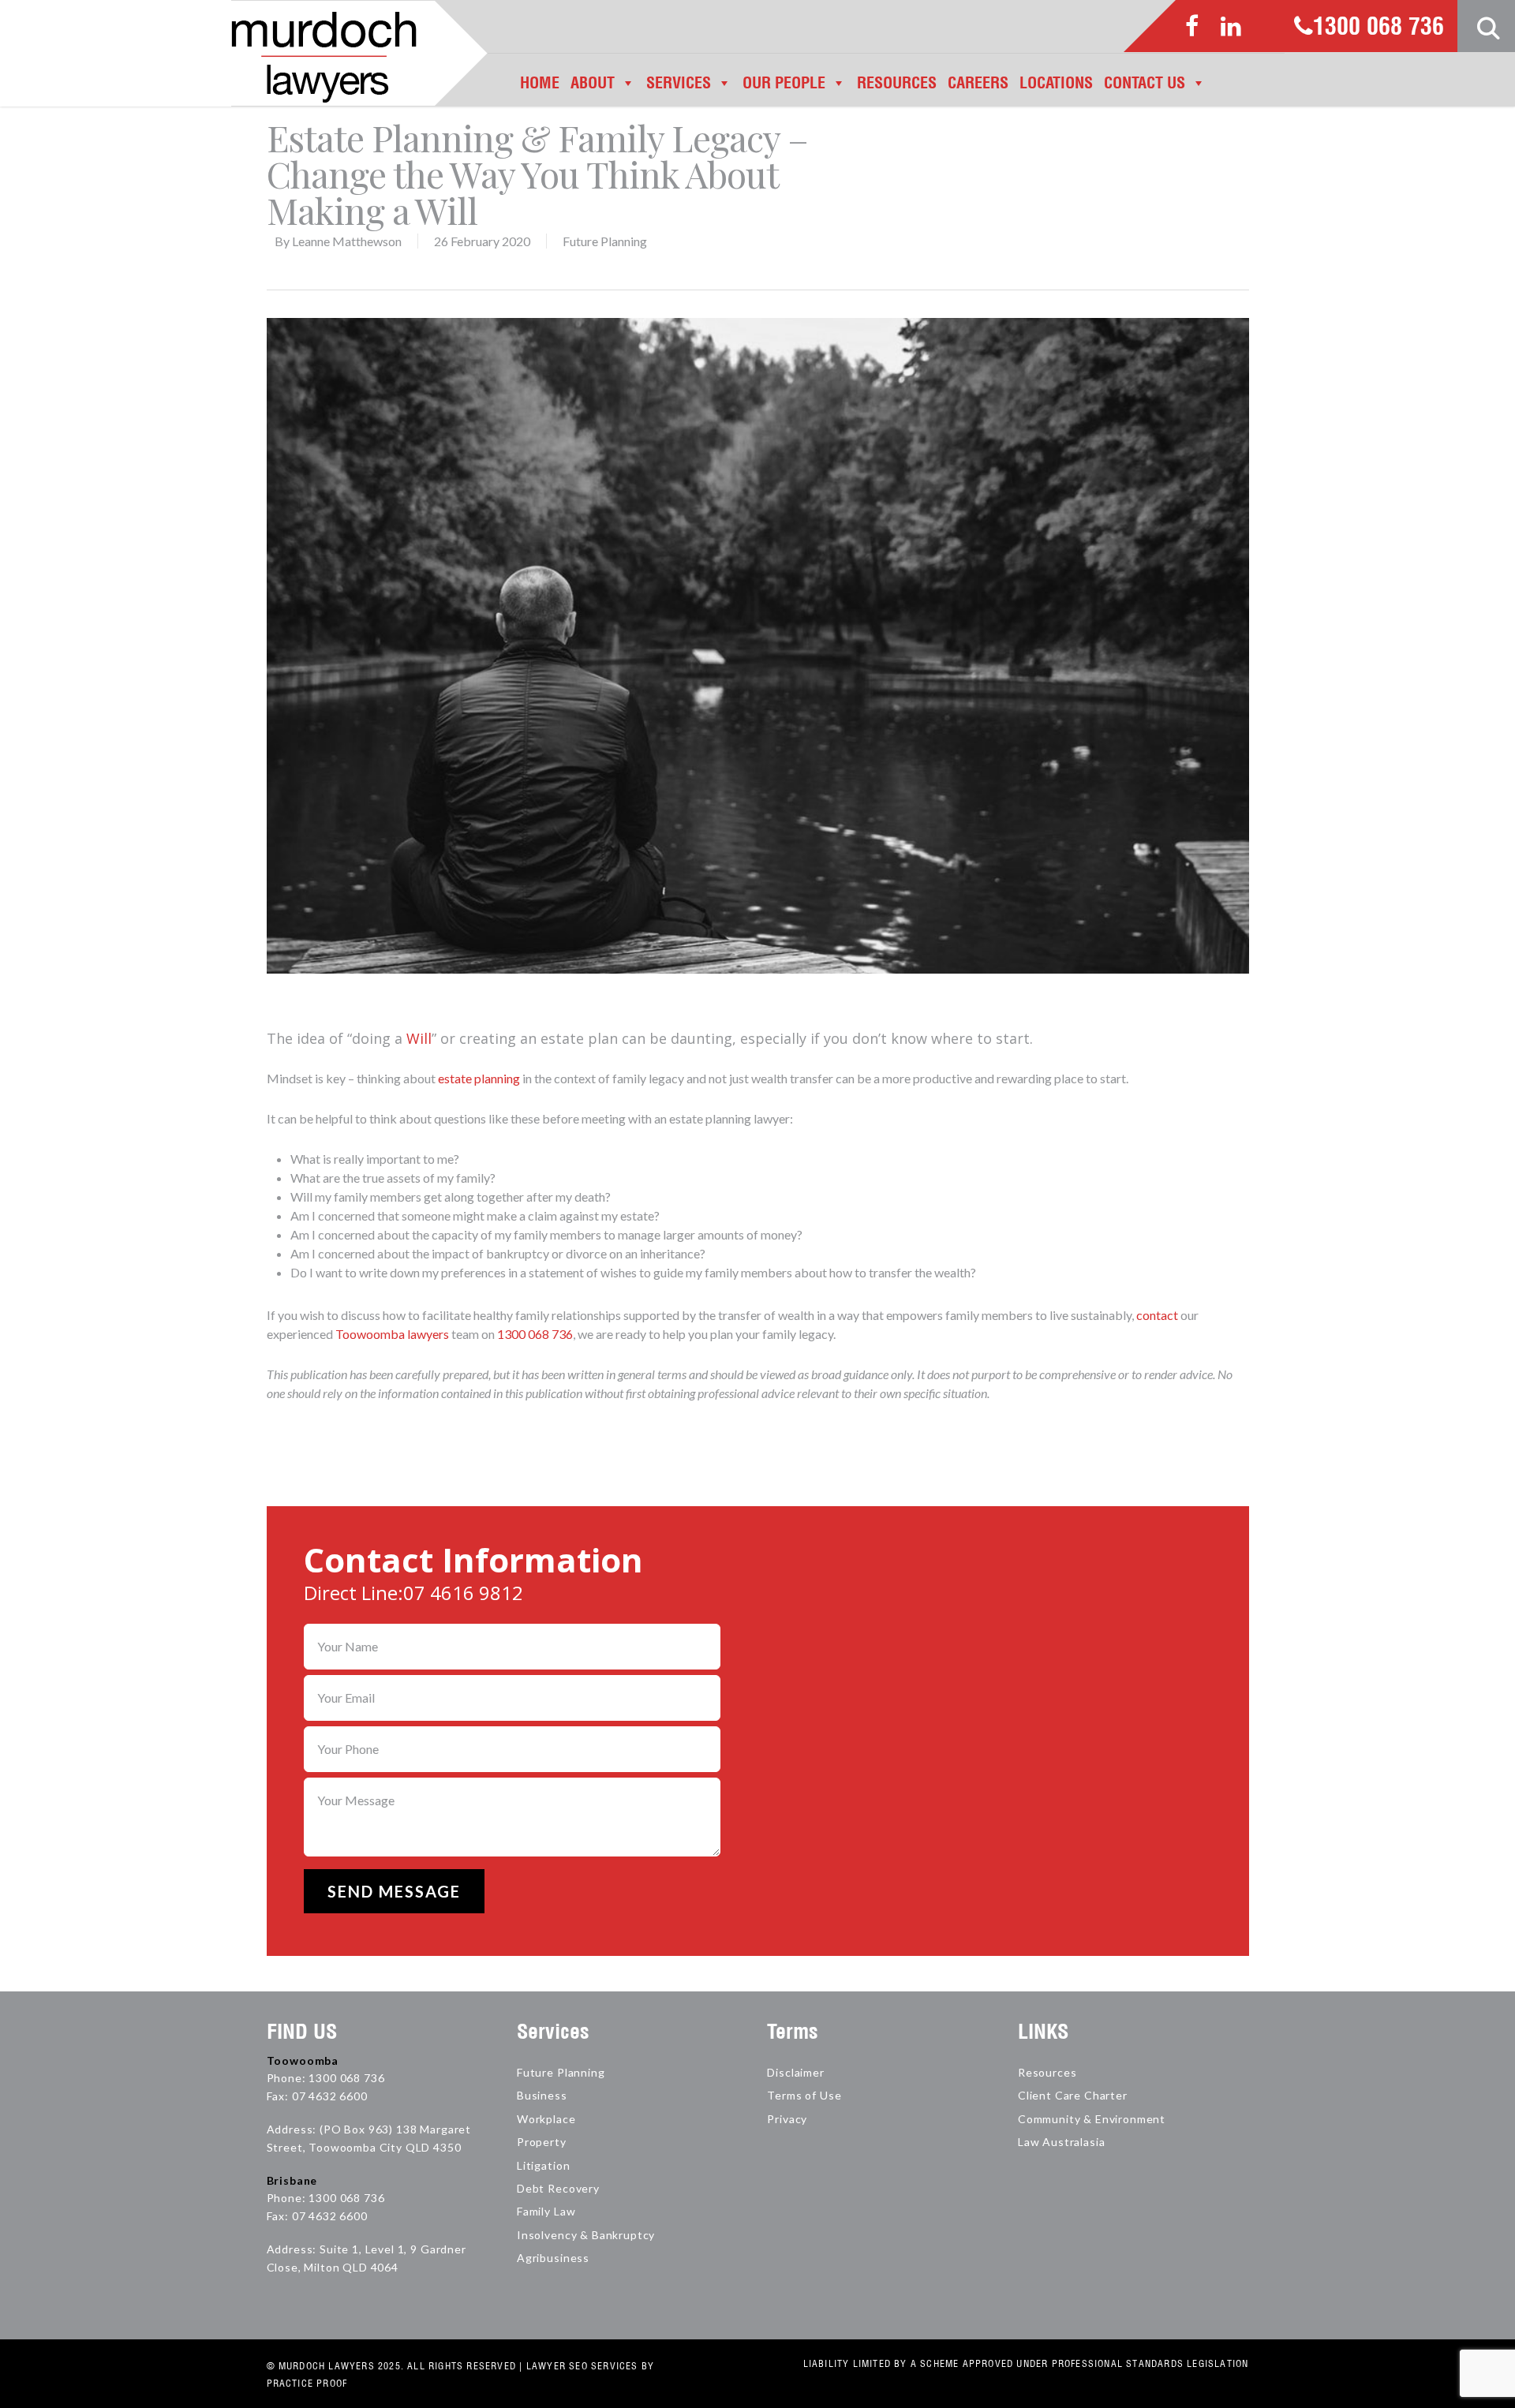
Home (540, 82)
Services (679, 82)
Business (542, 2095)
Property (542, 2142)
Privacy (787, 2119)
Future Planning (605, 241)
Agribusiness (553, 2258)
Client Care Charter (1073, 2095)
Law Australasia (1062, 2142)
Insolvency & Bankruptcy (586, 2235)
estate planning (479, 1078)
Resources (897, 82)
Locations (1056, 82)
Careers (978, 82)
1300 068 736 (1378, 28)
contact (1157, 1315)
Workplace (546, 2119)
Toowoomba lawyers (392, 1334)
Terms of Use (804, 2095)
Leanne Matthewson (347, 241)
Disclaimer (795, 2072)
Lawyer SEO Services (582, 2366)
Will (419, 1038)
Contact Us (1145, 82)
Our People (784, 82)
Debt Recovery (558, 2188)
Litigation (543, 2165)
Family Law (546, 2211)
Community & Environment (1092, 2119)
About (593, 82)
